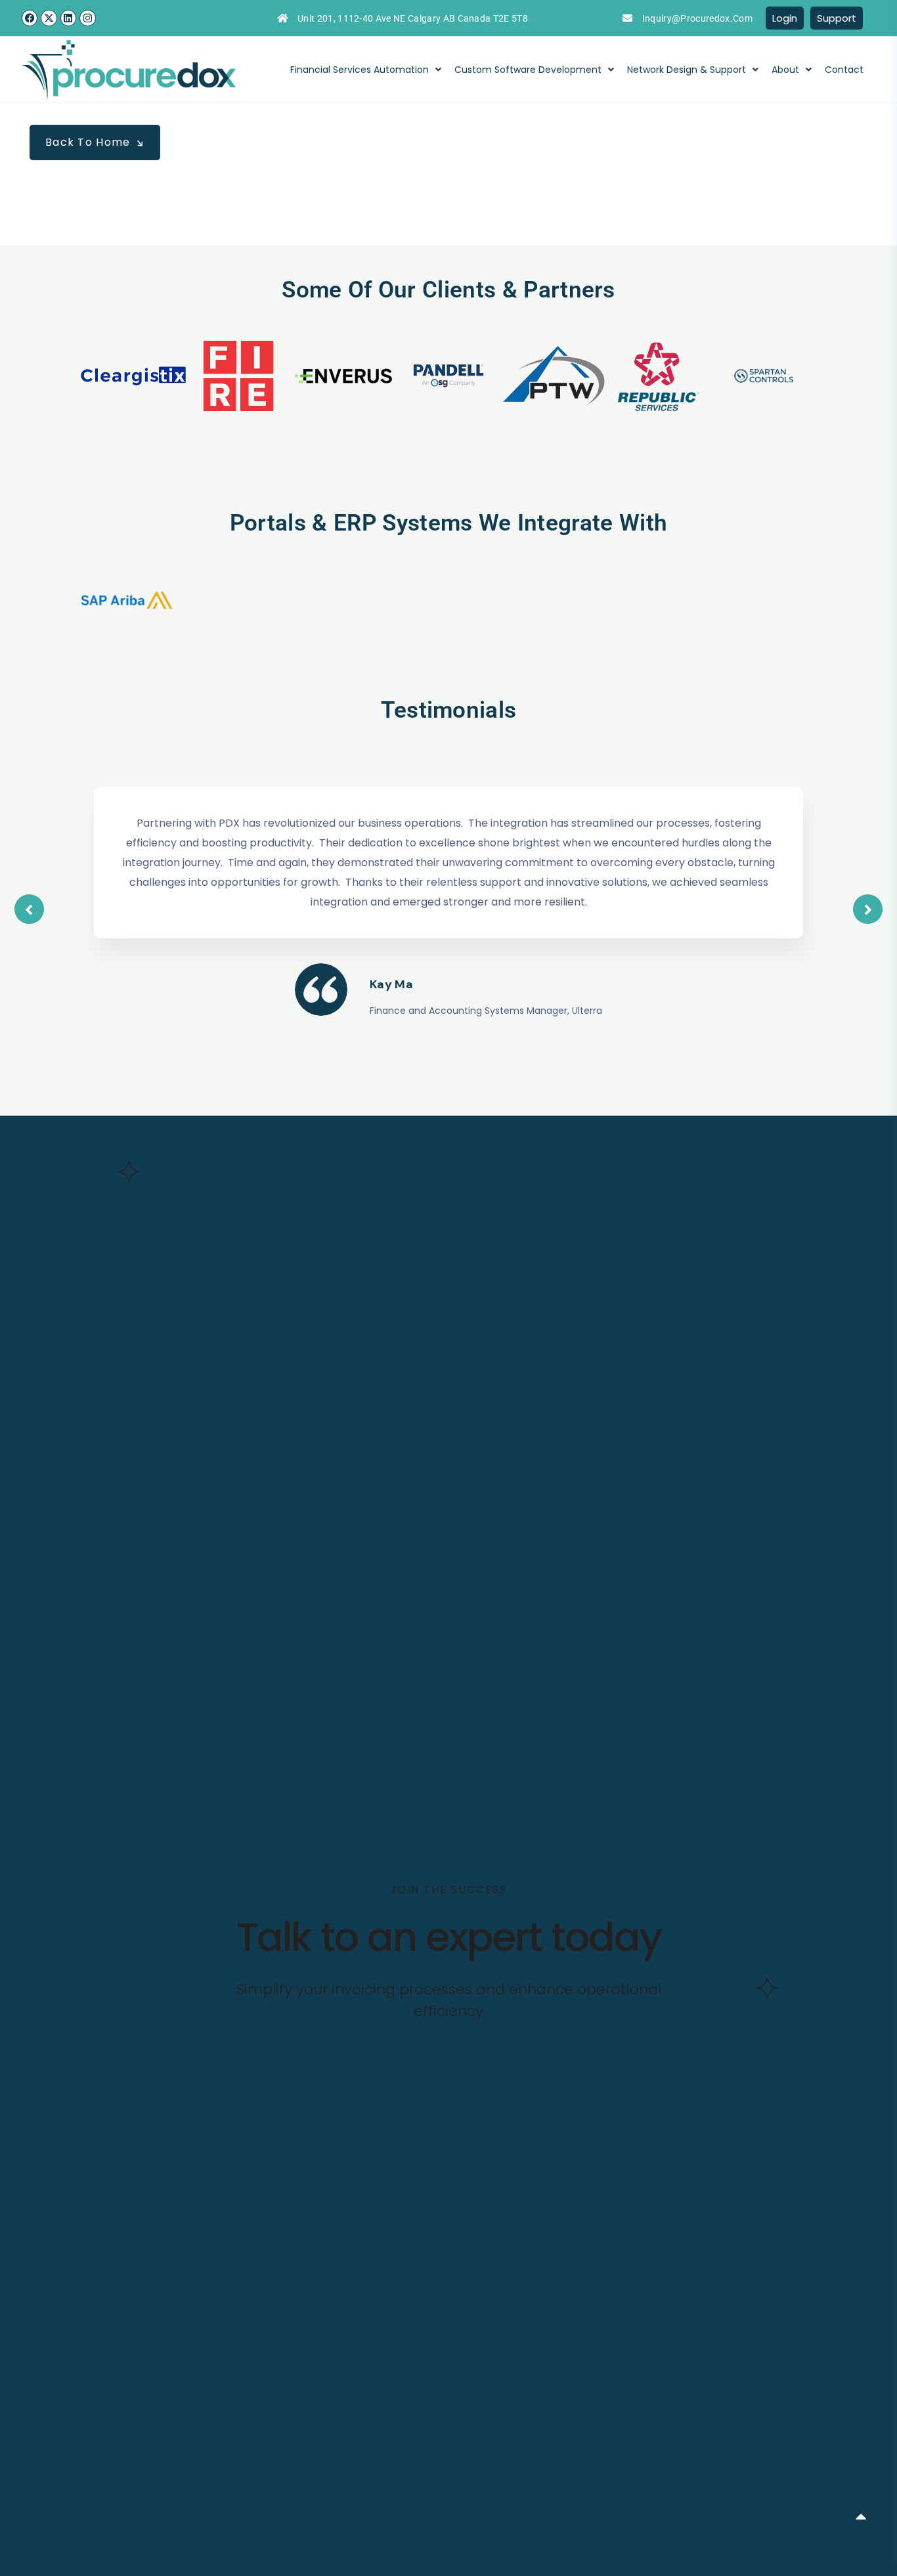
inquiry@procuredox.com (697, 18)
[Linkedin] (68, 18)
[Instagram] (87, 18)
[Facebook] (30, 18)
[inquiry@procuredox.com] (627, 18)
